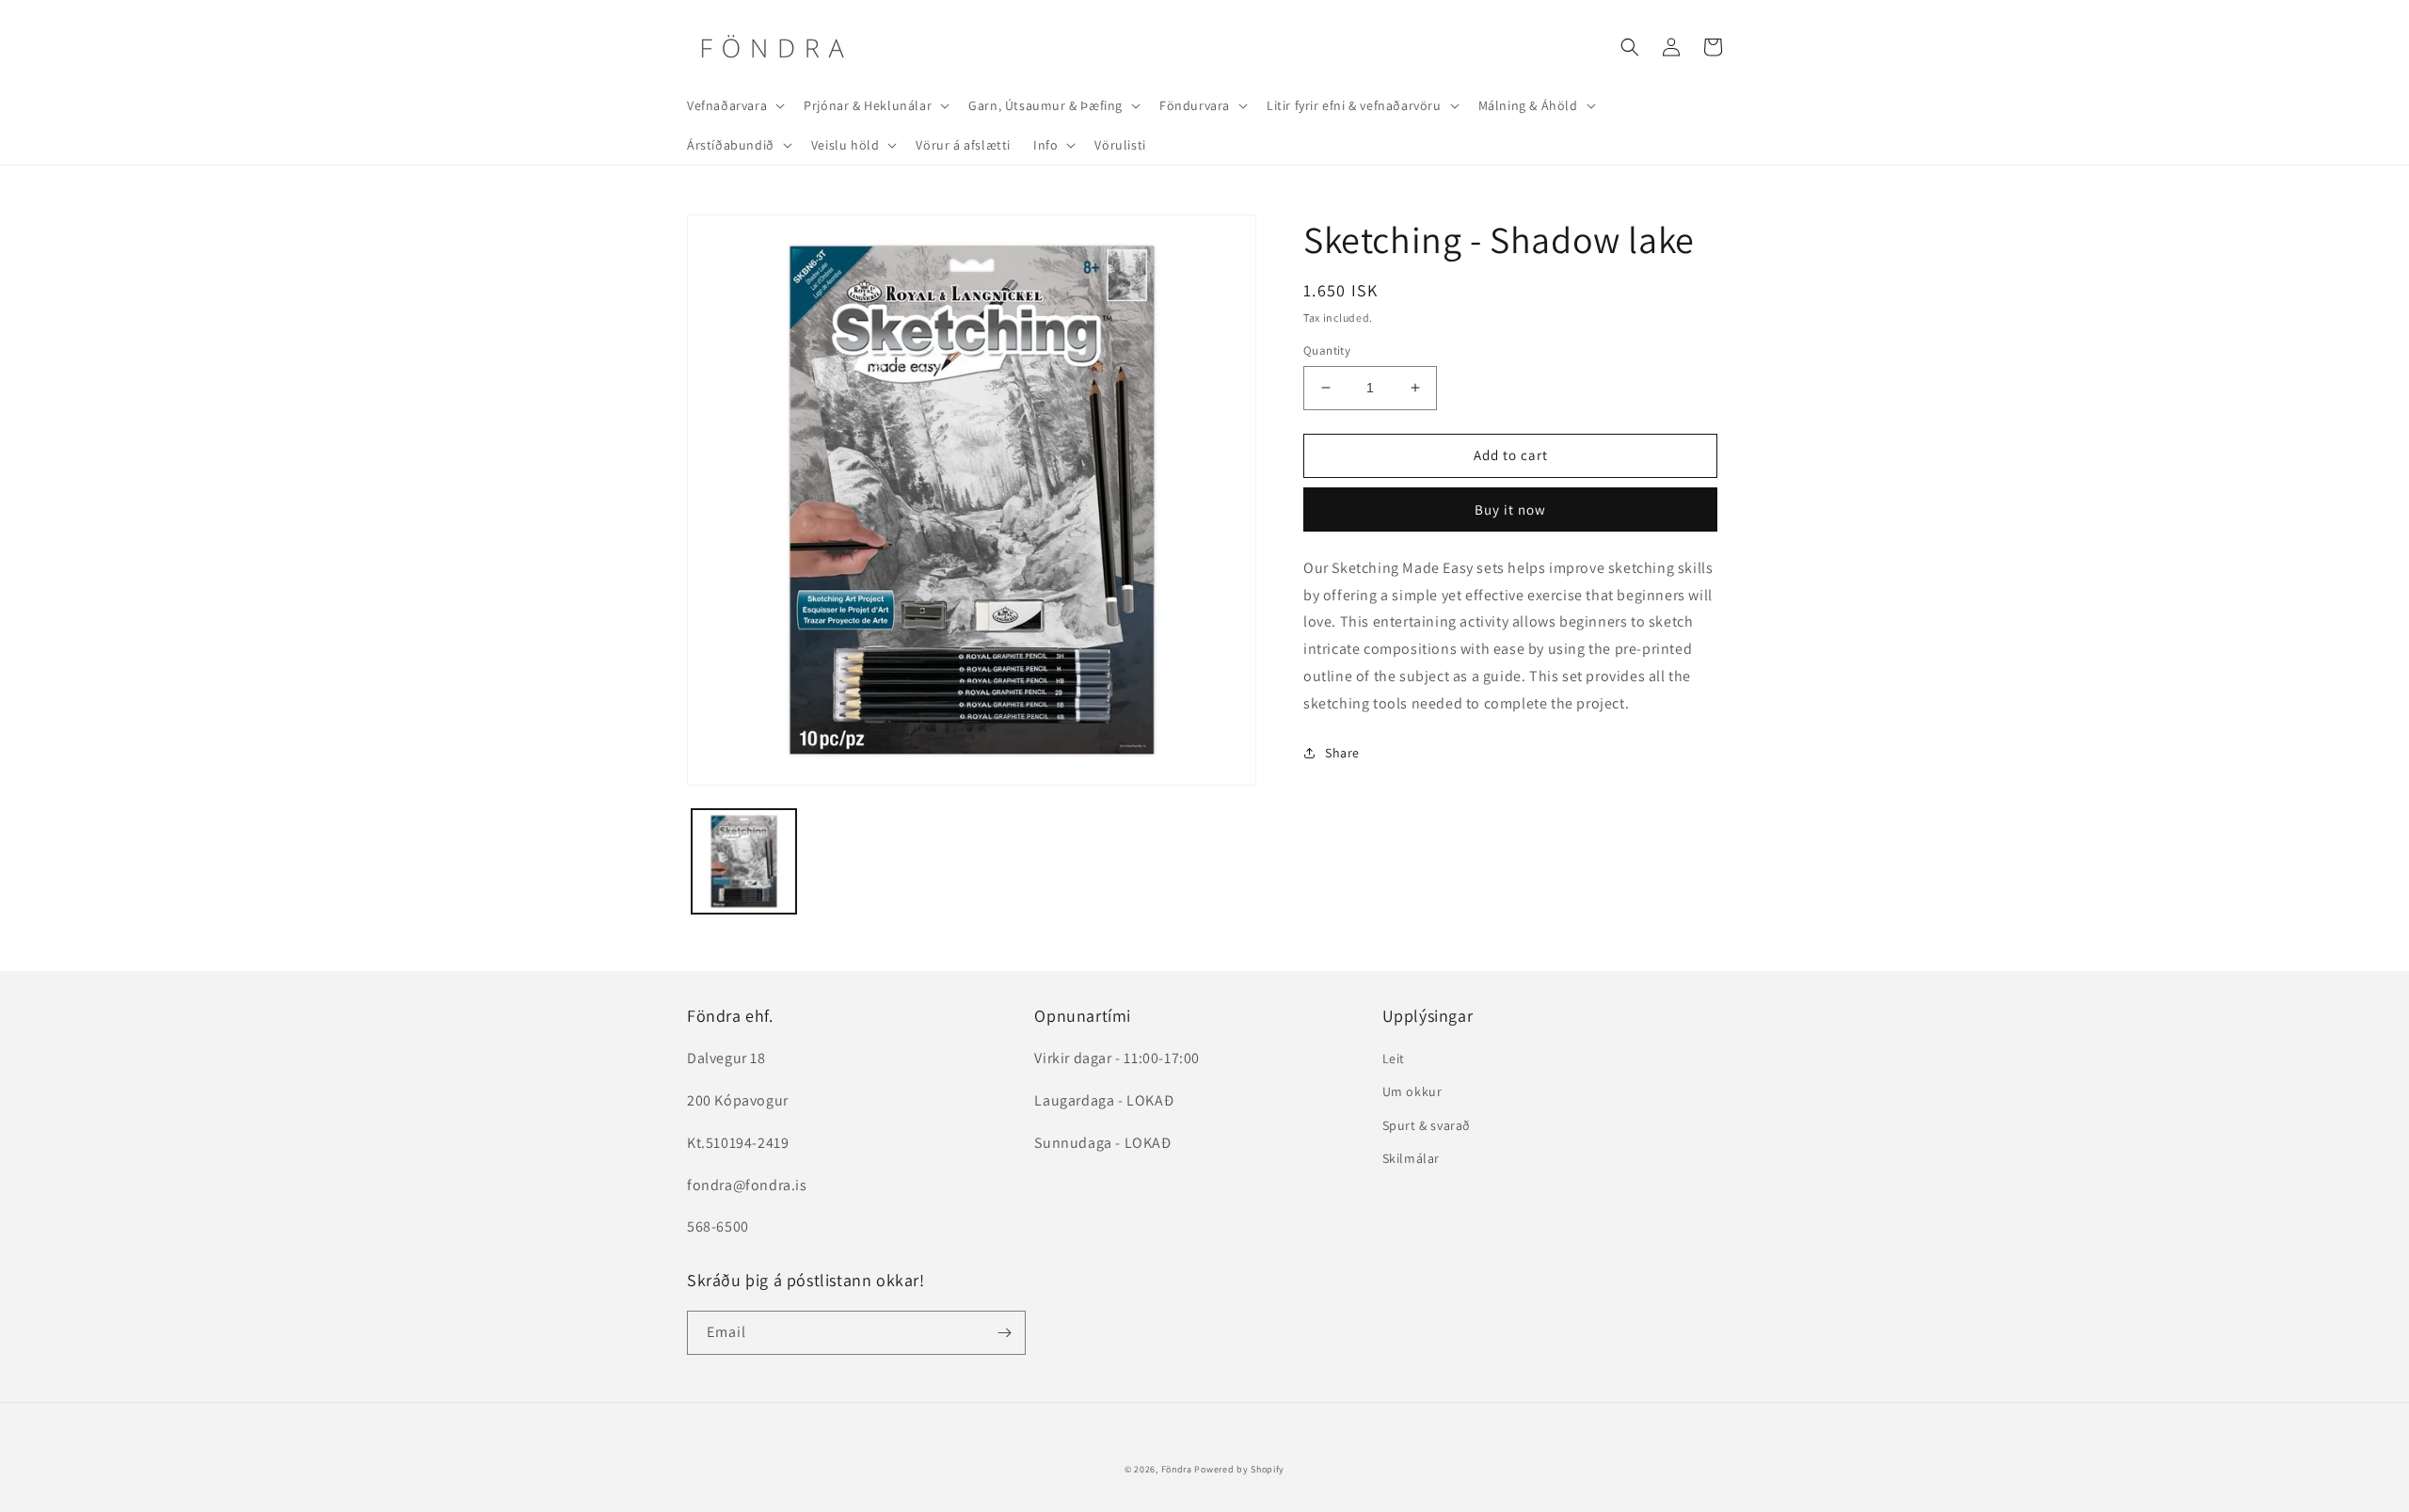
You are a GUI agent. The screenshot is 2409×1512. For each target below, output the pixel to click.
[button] (734, 105)
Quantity (1327, 350)
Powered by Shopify (1239, 1469)
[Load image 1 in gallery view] (744, 861)
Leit (1394, 1058)
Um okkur (1412, 1091)
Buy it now (1510, 509)
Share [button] (1342, 753)
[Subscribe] (1004, 1333)
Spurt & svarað (1427, 1125)
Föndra (1177, 1469)
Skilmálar (1411, 1158)
